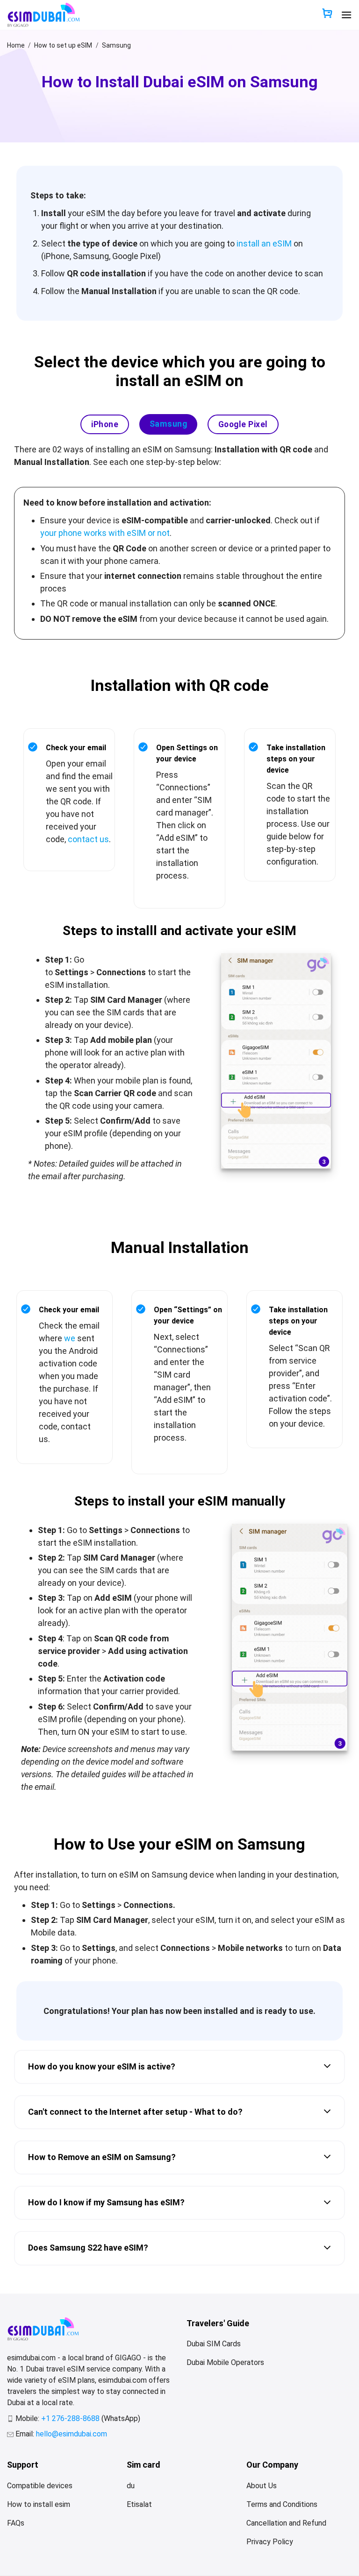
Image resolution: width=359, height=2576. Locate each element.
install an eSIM (264, 243)
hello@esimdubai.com (72, 2434)
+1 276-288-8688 (71, 2418)
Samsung (116, 45)
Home (16, 45)
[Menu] (346, 15)
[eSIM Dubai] (43, 15)
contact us (88, 839)
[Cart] (327, 14)
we (70, 1338)
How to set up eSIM (63, 45)
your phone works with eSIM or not (105, 533)
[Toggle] (327, 2067)
